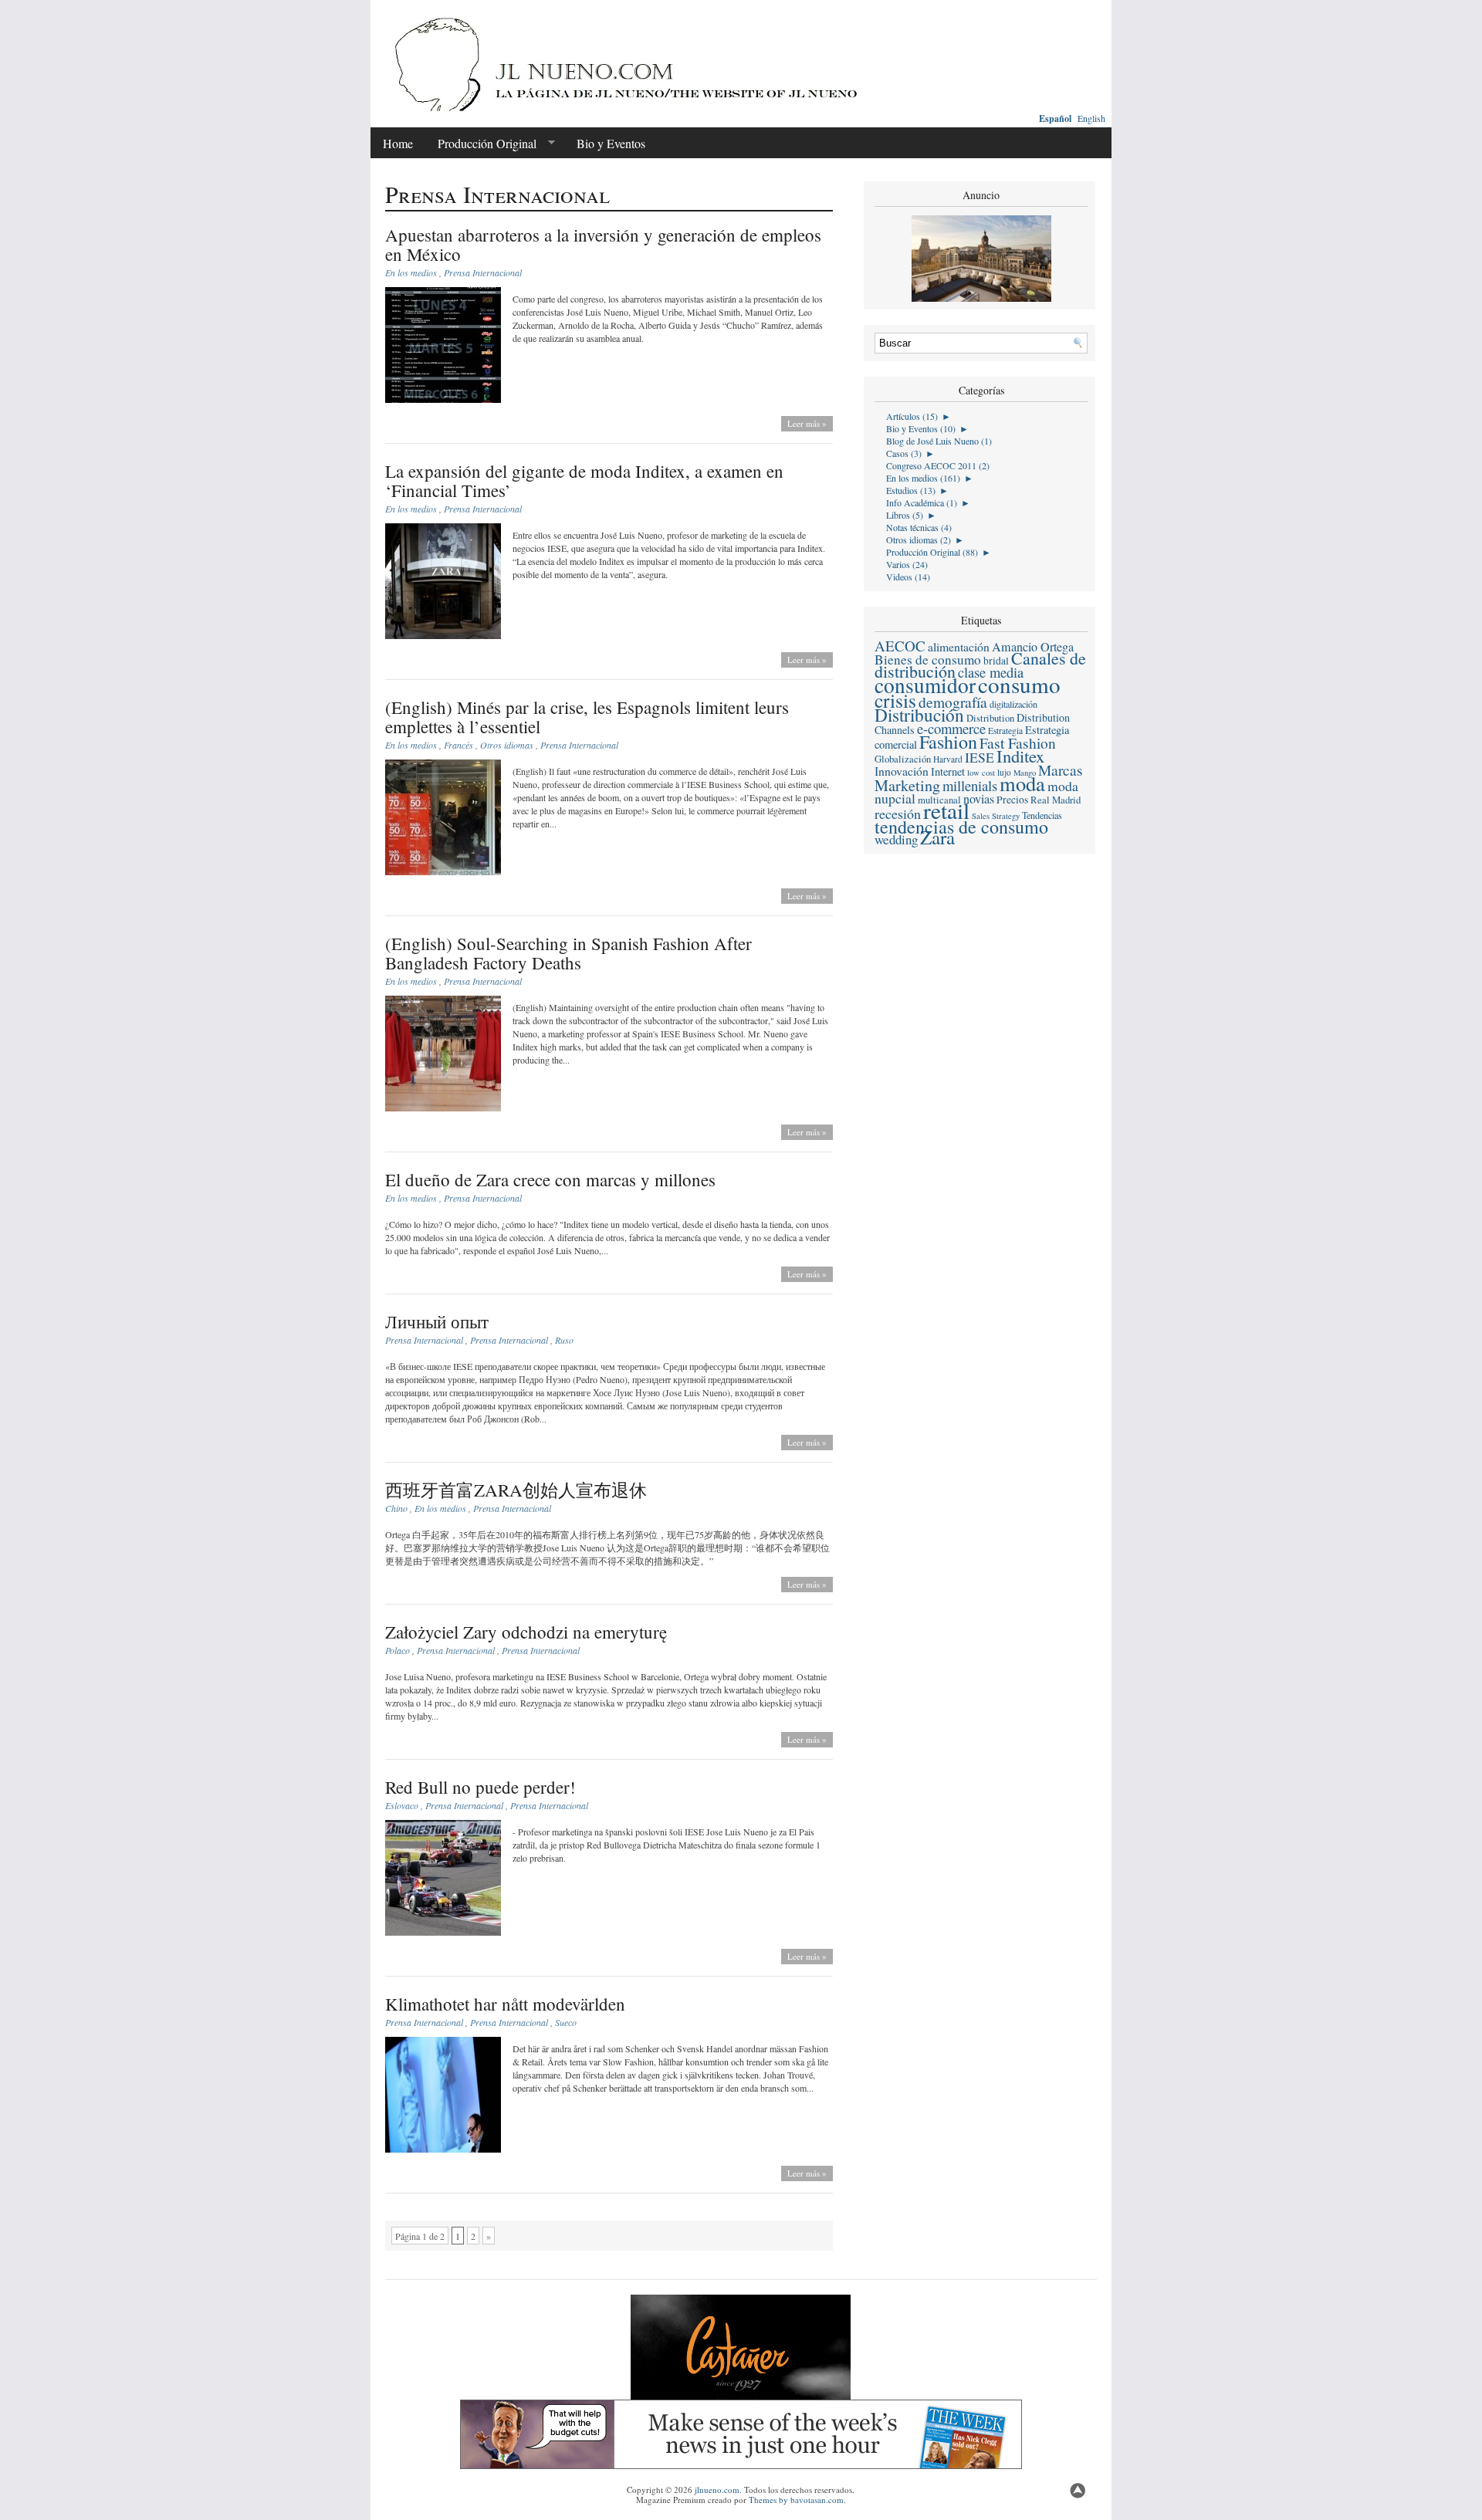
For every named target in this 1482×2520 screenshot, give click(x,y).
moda (1022, 783)
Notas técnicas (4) (919, 527)
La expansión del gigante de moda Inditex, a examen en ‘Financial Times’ (584, 480)
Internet (948, 771)
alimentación (959, 646)
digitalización (1013, 704)
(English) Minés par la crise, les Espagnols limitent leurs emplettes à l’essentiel (587, 717)
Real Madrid (1056, 800)
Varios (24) (907, 564)
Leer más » (807, 423)
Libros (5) (905, 515)
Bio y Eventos (611, 143)
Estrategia (1005, 731)
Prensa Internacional (483, 272)
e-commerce (951, 728)
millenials (970, 785)
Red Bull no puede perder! (480, 1787)
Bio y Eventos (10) (921, 428)
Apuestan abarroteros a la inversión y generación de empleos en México (603, 244)
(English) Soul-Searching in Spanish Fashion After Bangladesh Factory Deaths (568, 953)
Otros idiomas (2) (919, 540)
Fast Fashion (1018, 743)
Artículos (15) (912, 416)
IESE (980, 757)
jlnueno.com (717, 2490)
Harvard (948, 759)
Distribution (990, 718)
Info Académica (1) (922, 502)
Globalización (903, 759)
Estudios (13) (911, 490)
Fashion (948, 742)
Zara (937, 837)
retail (946, 810)
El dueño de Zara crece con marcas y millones (550, 1179)
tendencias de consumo (961, 827)
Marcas (1061, 770)
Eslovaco (402, 1805)
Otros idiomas (507, 745)
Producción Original (481, 144)
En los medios (411, 272)
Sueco (566, 2022)
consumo (1019, 684)
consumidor (925, 685)
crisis (895, 700)
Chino (396, 1508)
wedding (896, 839)
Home (398, 143)
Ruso (564, 1340)
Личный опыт (437, 1321)
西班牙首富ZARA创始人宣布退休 (516, 1490)
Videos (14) (908, 577)
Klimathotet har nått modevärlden (505, 2004)
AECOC (900, 646)
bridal (996, 661)
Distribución (919, 715)
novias (979, 799)
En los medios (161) (923, 478)
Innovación (902, 771)
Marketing (907, 785)
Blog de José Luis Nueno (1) (939, 441)
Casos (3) (904, 453)
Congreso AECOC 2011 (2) (938, 465)
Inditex (1020, 756)
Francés (458, 745)
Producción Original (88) (932, 552)
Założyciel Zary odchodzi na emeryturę (526, 1632)
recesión (898, 814)
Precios (1012, 800)
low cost (981, 773)
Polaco (398, 1650)
